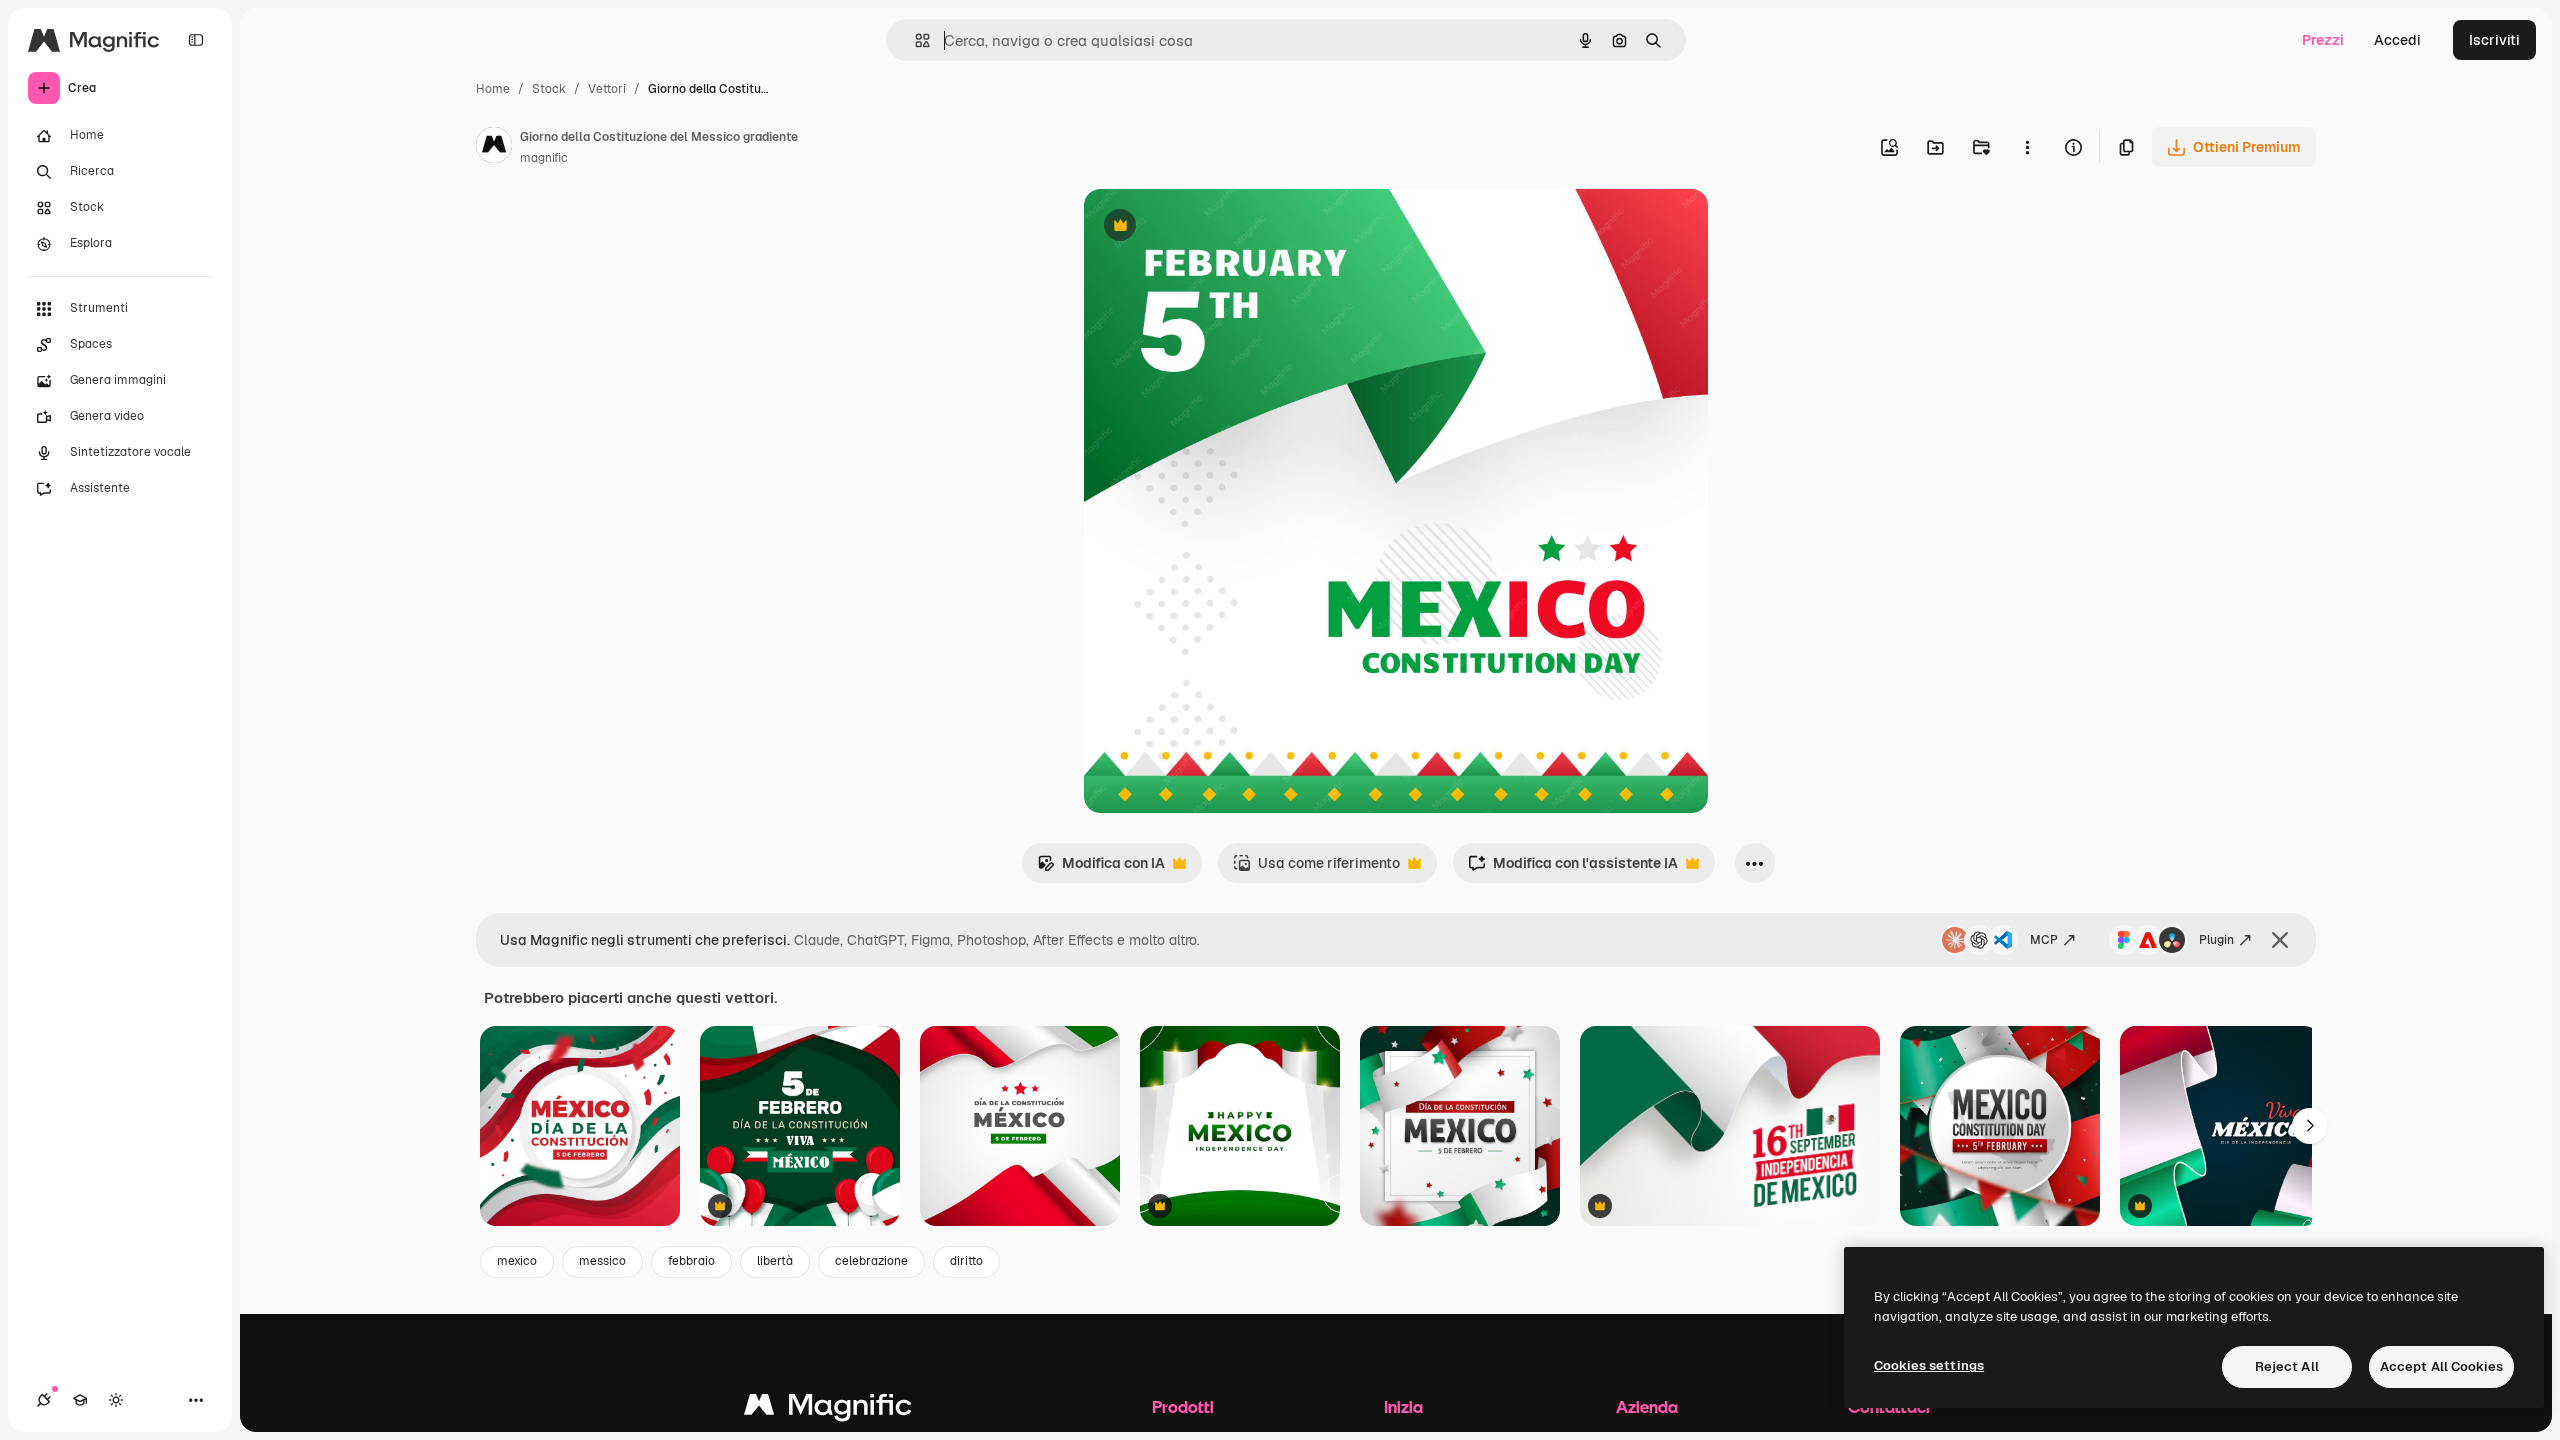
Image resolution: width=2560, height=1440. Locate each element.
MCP (2044, 940)
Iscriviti (2494, 40)
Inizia (1403, 1406)
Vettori (607, 89)
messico (602, 1261)
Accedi (2397, 40)
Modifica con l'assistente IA (1573, 868)
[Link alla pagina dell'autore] (494, 148)
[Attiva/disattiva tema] (116, 1400)
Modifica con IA (1101, 868)
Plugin (2216, 940)
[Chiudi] (2280, 940)
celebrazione (871, 1261)
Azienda (1647, 1406)
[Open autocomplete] (914, 40)
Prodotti (1183, 1406)
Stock (549, 89)
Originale (1216, 227)
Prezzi (2323, 40)
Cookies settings (1929, 1365)
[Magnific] (828, 1409)
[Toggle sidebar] (196, 40)
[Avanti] (2310, 1126)
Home (493, 89)
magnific (544, 158)
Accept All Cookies (2441, 1366)
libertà (775, 1261)
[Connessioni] (44, 1400)
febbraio (691, 1261)
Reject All (2287, 1366)
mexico (517, 1261)
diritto (966, 1261)
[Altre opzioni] (2027, 147)
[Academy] (80, 1400)
